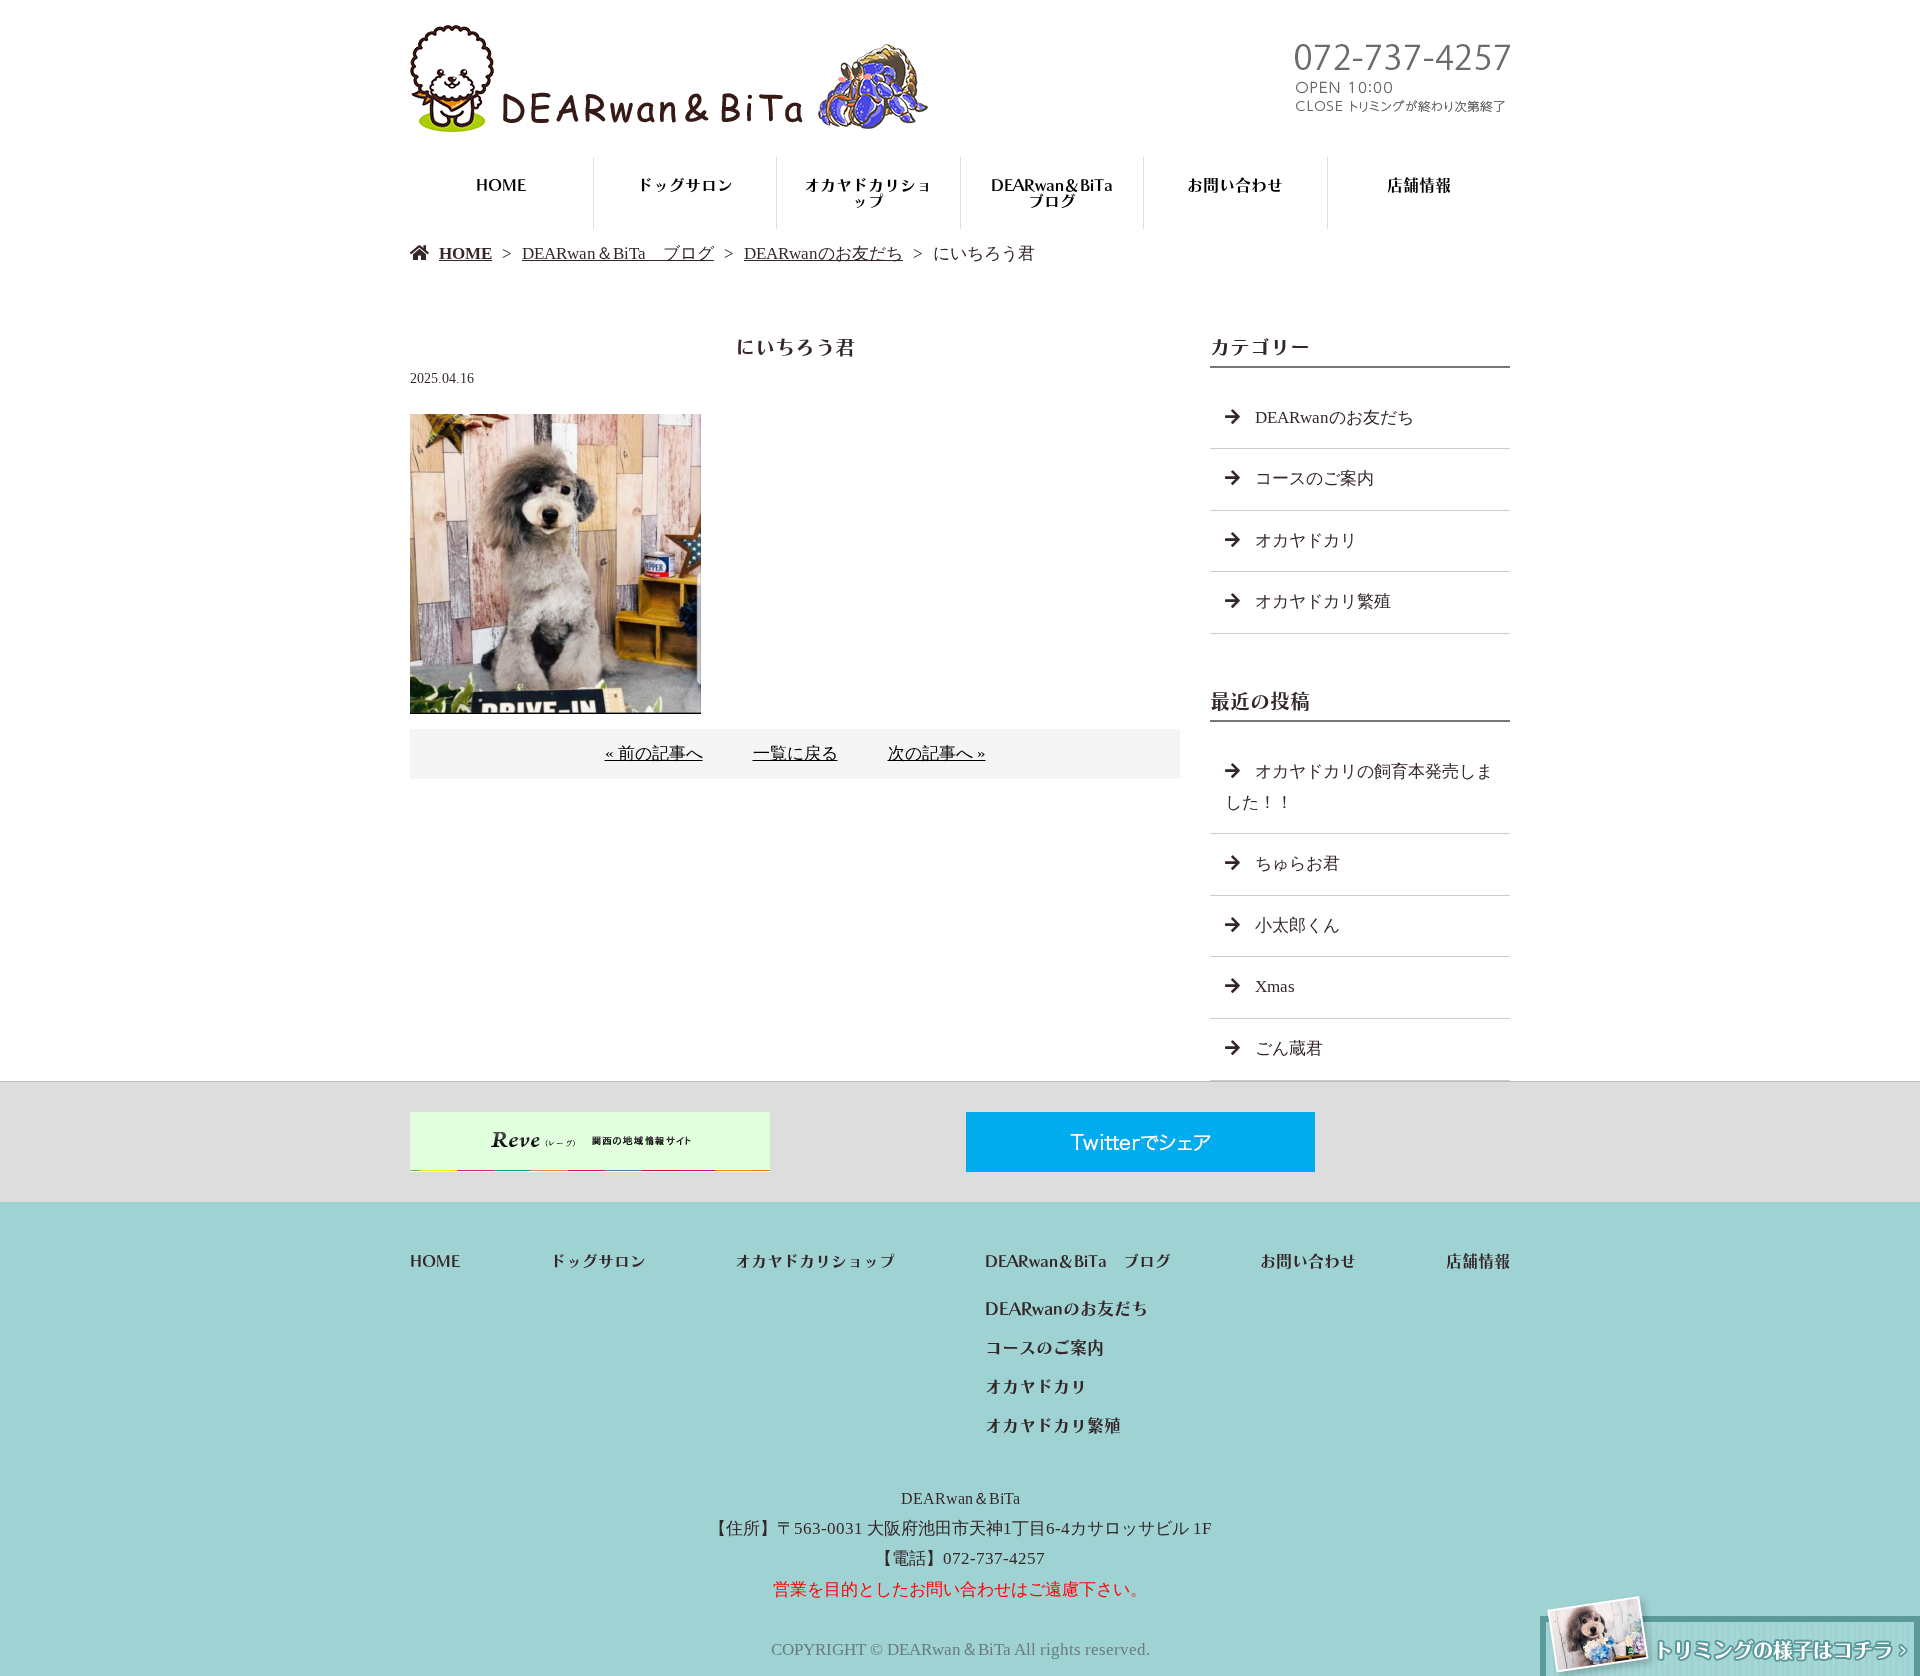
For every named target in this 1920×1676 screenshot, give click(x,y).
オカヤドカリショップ (868, 193)
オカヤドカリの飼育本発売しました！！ (1359, 787)
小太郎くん (1297, 925)
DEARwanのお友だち (823, 253)
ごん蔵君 (1289, 1048)
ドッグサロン (685, 185)
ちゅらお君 (1297, 863)
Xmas (1275, 986)
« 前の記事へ (654, 753)
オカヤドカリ (1306, 540)
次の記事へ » (937, 753)
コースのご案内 (1314, 478)
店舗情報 (1419, 185)
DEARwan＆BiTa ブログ (1060, 193)
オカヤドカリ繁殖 (1323, 601)
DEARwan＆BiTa (960, 1498)
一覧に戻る (795, 753)
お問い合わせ (1235, 185)
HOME (501, 185)
